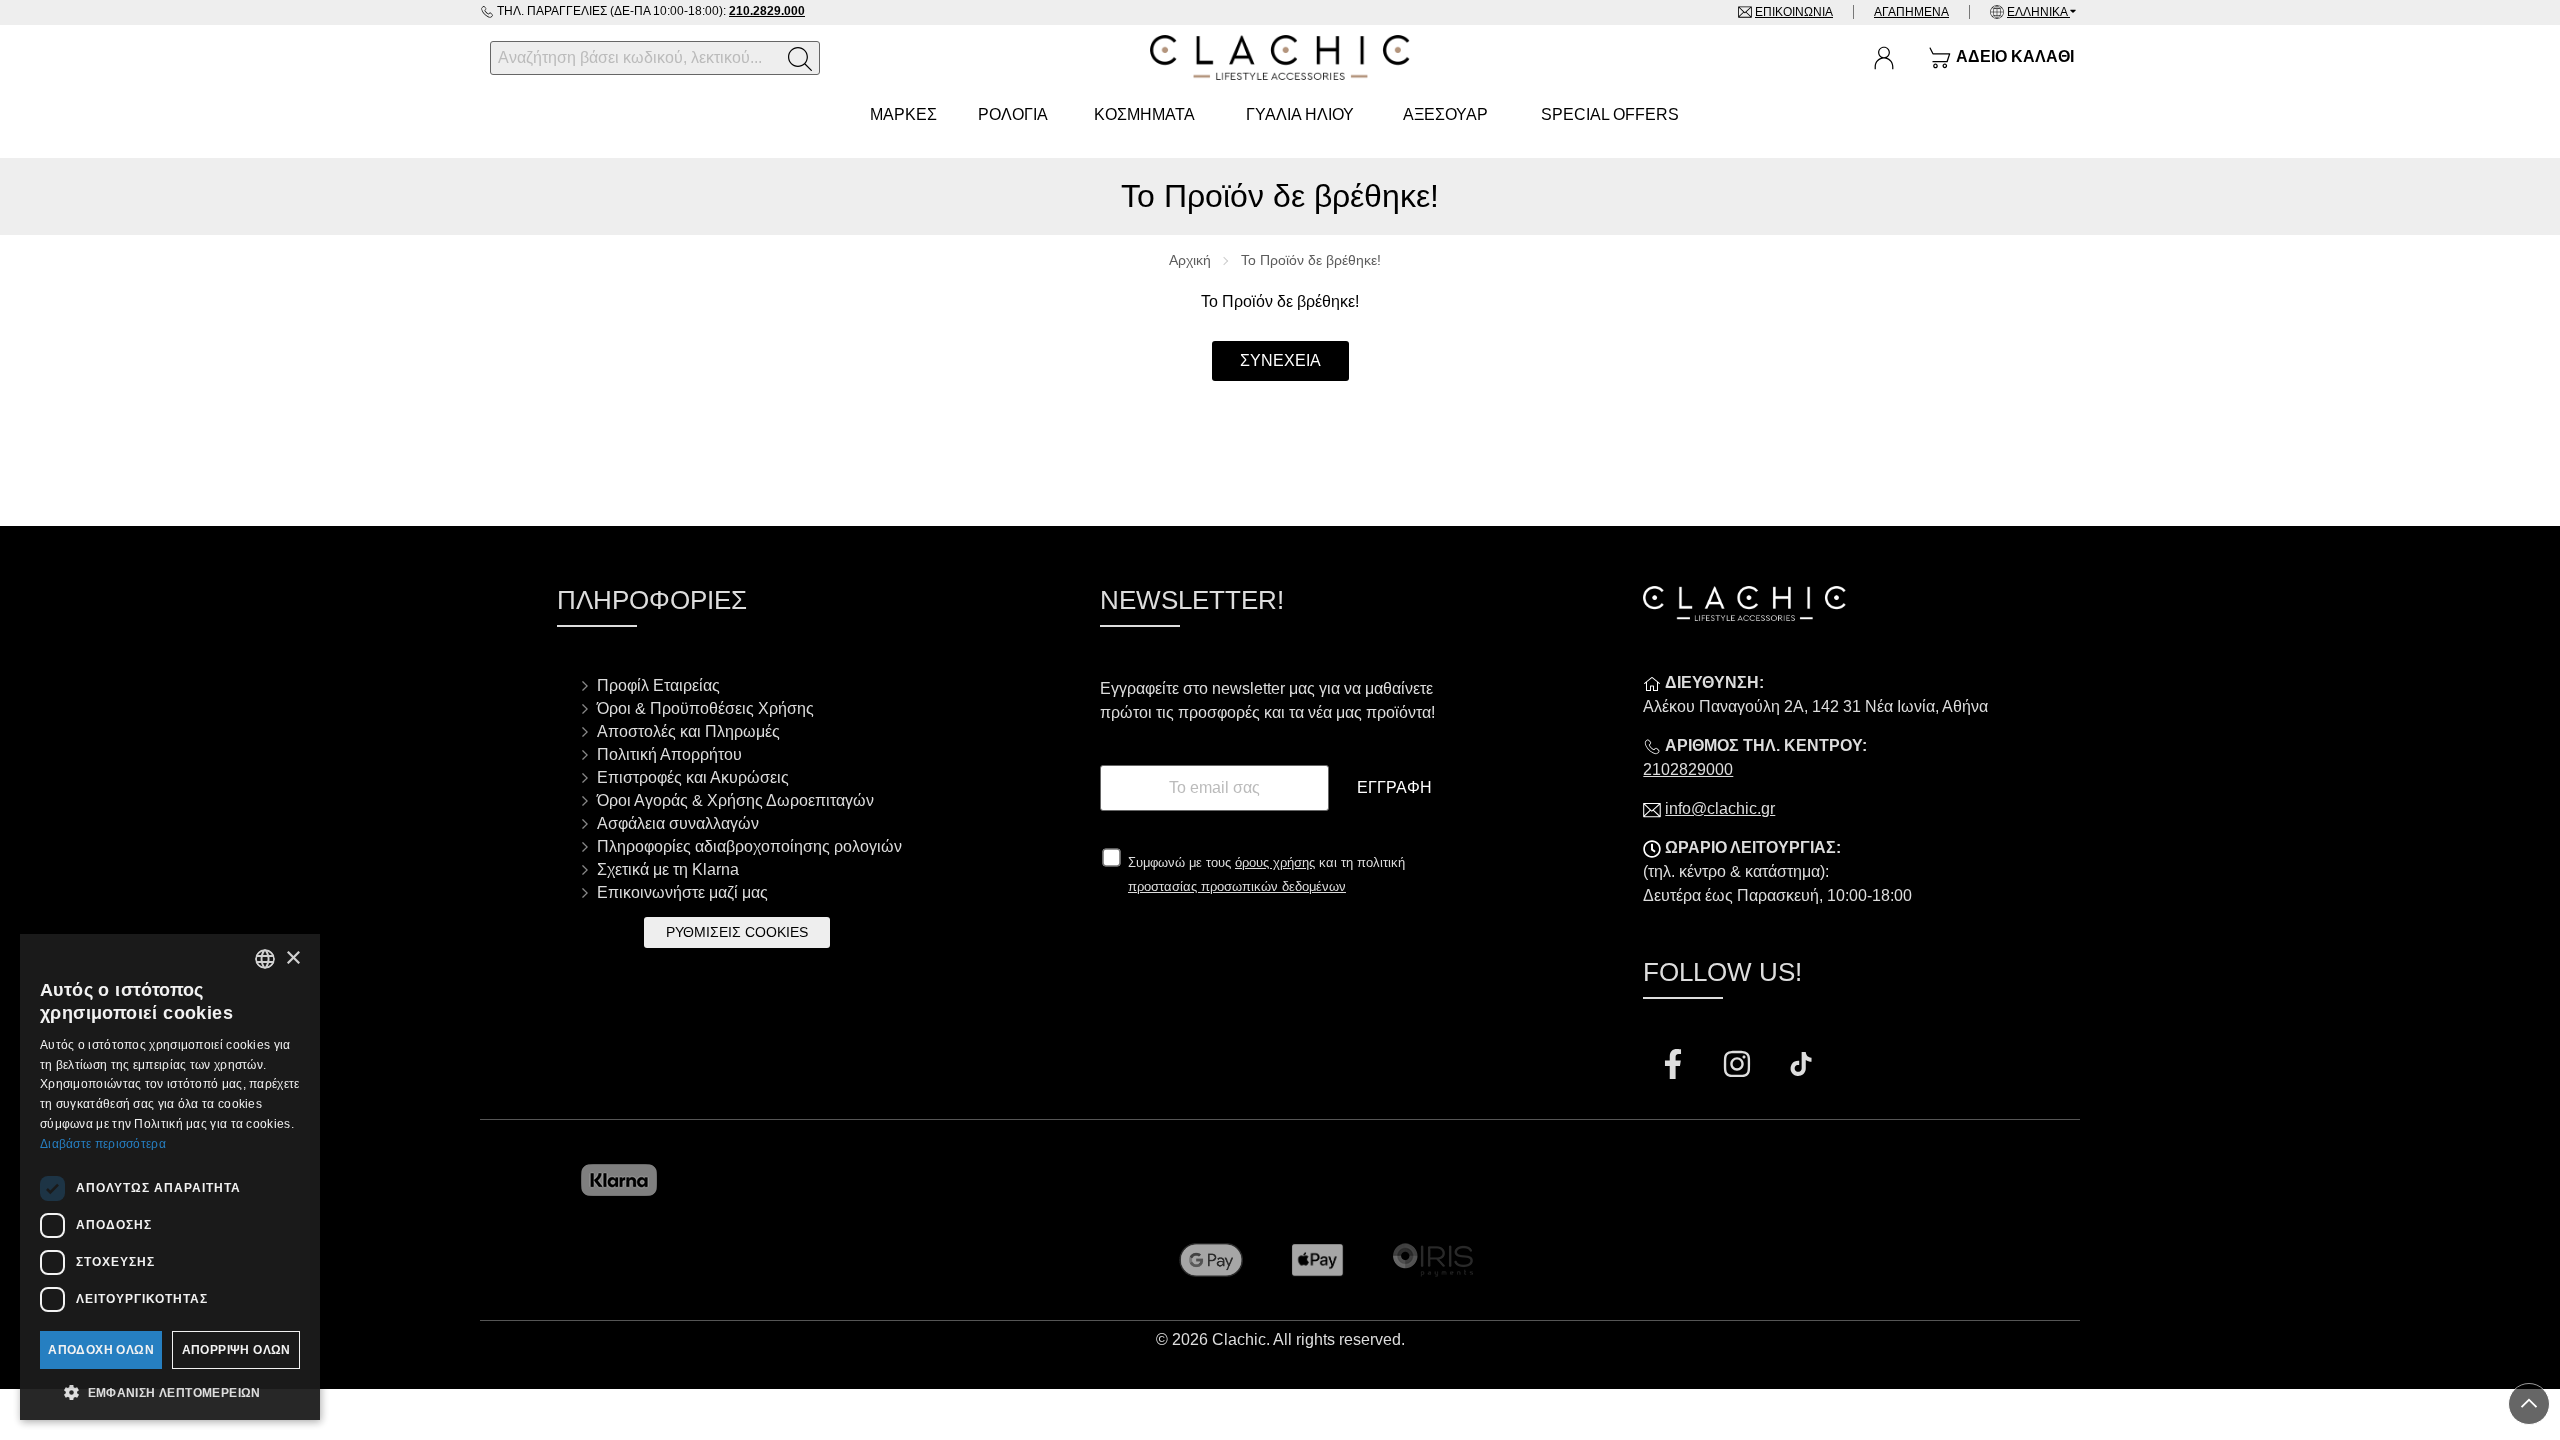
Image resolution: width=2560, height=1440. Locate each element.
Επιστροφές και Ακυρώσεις (693, 777)
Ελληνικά (2038, 12)
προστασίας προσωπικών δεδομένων (1237, 886)
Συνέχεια (1280, 360)
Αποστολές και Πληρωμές (688, 731)
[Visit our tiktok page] (1801, 1067)
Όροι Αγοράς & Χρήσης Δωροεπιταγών (735, 800)
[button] (170, 1391)
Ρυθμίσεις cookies (737, 932)
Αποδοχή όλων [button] (101, 1350)
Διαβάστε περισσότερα (103, 1144)
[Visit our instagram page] (1739, 1067)
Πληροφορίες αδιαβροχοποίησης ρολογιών (749, 846)
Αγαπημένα (1911, 12)
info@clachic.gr (1720, 808)
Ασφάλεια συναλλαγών (678, 823)
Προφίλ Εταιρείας (658, 685)
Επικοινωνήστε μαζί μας (682, 892)
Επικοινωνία (1794, 12)
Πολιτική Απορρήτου (669, 754)
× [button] (292, 958)
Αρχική (1190, 260)
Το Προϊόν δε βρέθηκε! (1311, 260)
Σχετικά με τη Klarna (668, 869)
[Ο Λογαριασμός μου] (1884, 58)
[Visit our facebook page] (1675, 1067)
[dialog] (170, 1177)
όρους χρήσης (1275, 862)
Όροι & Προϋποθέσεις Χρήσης (705, 708)
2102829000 (1688, 769)
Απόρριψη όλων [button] (236, 1350)
